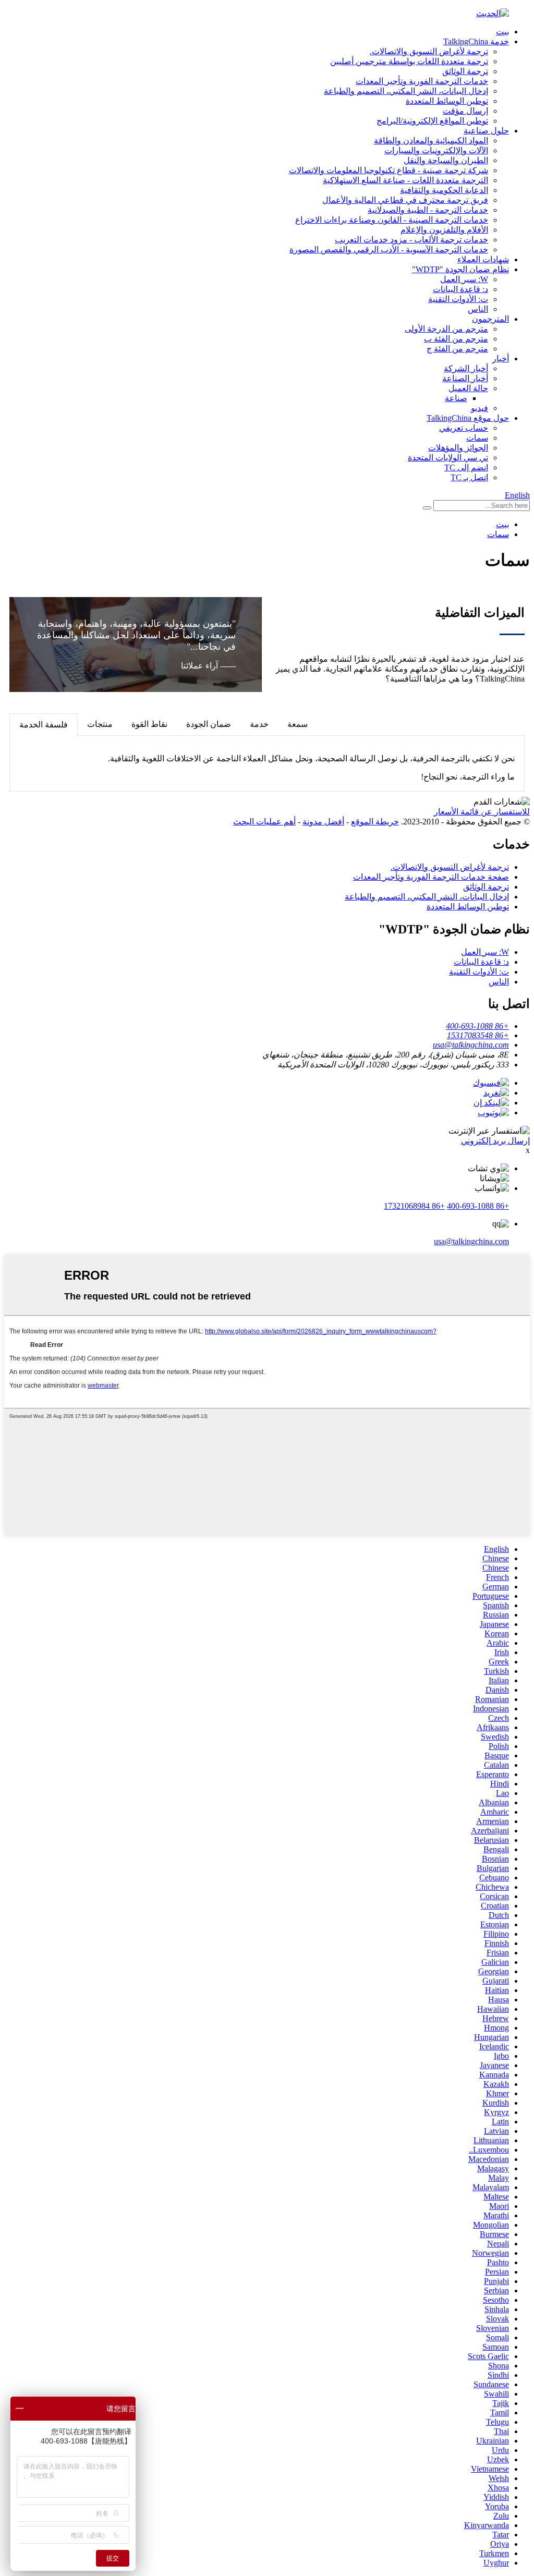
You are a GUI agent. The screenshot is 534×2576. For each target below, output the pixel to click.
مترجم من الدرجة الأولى (446, 329)
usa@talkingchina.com (471, 1241)
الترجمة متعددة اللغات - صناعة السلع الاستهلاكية (405, 180)
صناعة (456, 398)
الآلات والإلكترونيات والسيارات (436, 150)
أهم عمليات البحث (264, 822)
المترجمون (490, 319)
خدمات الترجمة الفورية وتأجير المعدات (422, 81)
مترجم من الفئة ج (457, 349)
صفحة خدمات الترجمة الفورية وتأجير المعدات (431, 877)
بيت (502, 32)
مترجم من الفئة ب (456, 339)
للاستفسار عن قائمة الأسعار (482, 812)
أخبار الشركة (466, 368)
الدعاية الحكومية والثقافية (444, 190)
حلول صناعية (486, 131)
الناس (478, 309)
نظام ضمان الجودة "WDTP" (460, 269)
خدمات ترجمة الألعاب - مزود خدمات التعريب (411, 240)
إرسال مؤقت (465, 111)
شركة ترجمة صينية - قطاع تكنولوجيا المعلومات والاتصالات (389, 170)
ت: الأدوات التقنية (458, 299)
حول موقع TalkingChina (468, 418)
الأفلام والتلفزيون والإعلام (444, 230)
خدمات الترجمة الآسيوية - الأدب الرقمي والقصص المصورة (389, 250)
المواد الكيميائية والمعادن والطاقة (431, 141)
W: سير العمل (464, 279)
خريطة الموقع (375, 822)
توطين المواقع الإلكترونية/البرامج (432, 121)
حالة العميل (468, 388)
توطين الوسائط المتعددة (447, 101)
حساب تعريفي (464, 428)
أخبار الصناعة (465, 378)
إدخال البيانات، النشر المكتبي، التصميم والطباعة (406, 91)
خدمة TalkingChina (476, 41)
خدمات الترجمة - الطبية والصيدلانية (428, 210)
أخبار (501, 359)
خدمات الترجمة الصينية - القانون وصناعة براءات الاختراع (392, 220)
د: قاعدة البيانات (460, 289)
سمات (477, 438)
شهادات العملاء (483, 259)
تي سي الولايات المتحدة (448, 458)
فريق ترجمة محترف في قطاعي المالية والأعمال (405, 200)
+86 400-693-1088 (478, 1206)
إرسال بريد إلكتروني (495, 1141)
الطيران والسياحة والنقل (446, 160)
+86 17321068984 (414, 1206)
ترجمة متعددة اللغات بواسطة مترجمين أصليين (409, 61)
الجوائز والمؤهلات (458, 448)
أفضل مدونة (323, 822)
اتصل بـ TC (469, 477)
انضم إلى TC (466, 467)
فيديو (480, 408)
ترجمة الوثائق (465, 71)
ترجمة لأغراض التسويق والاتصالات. (429, 51)
